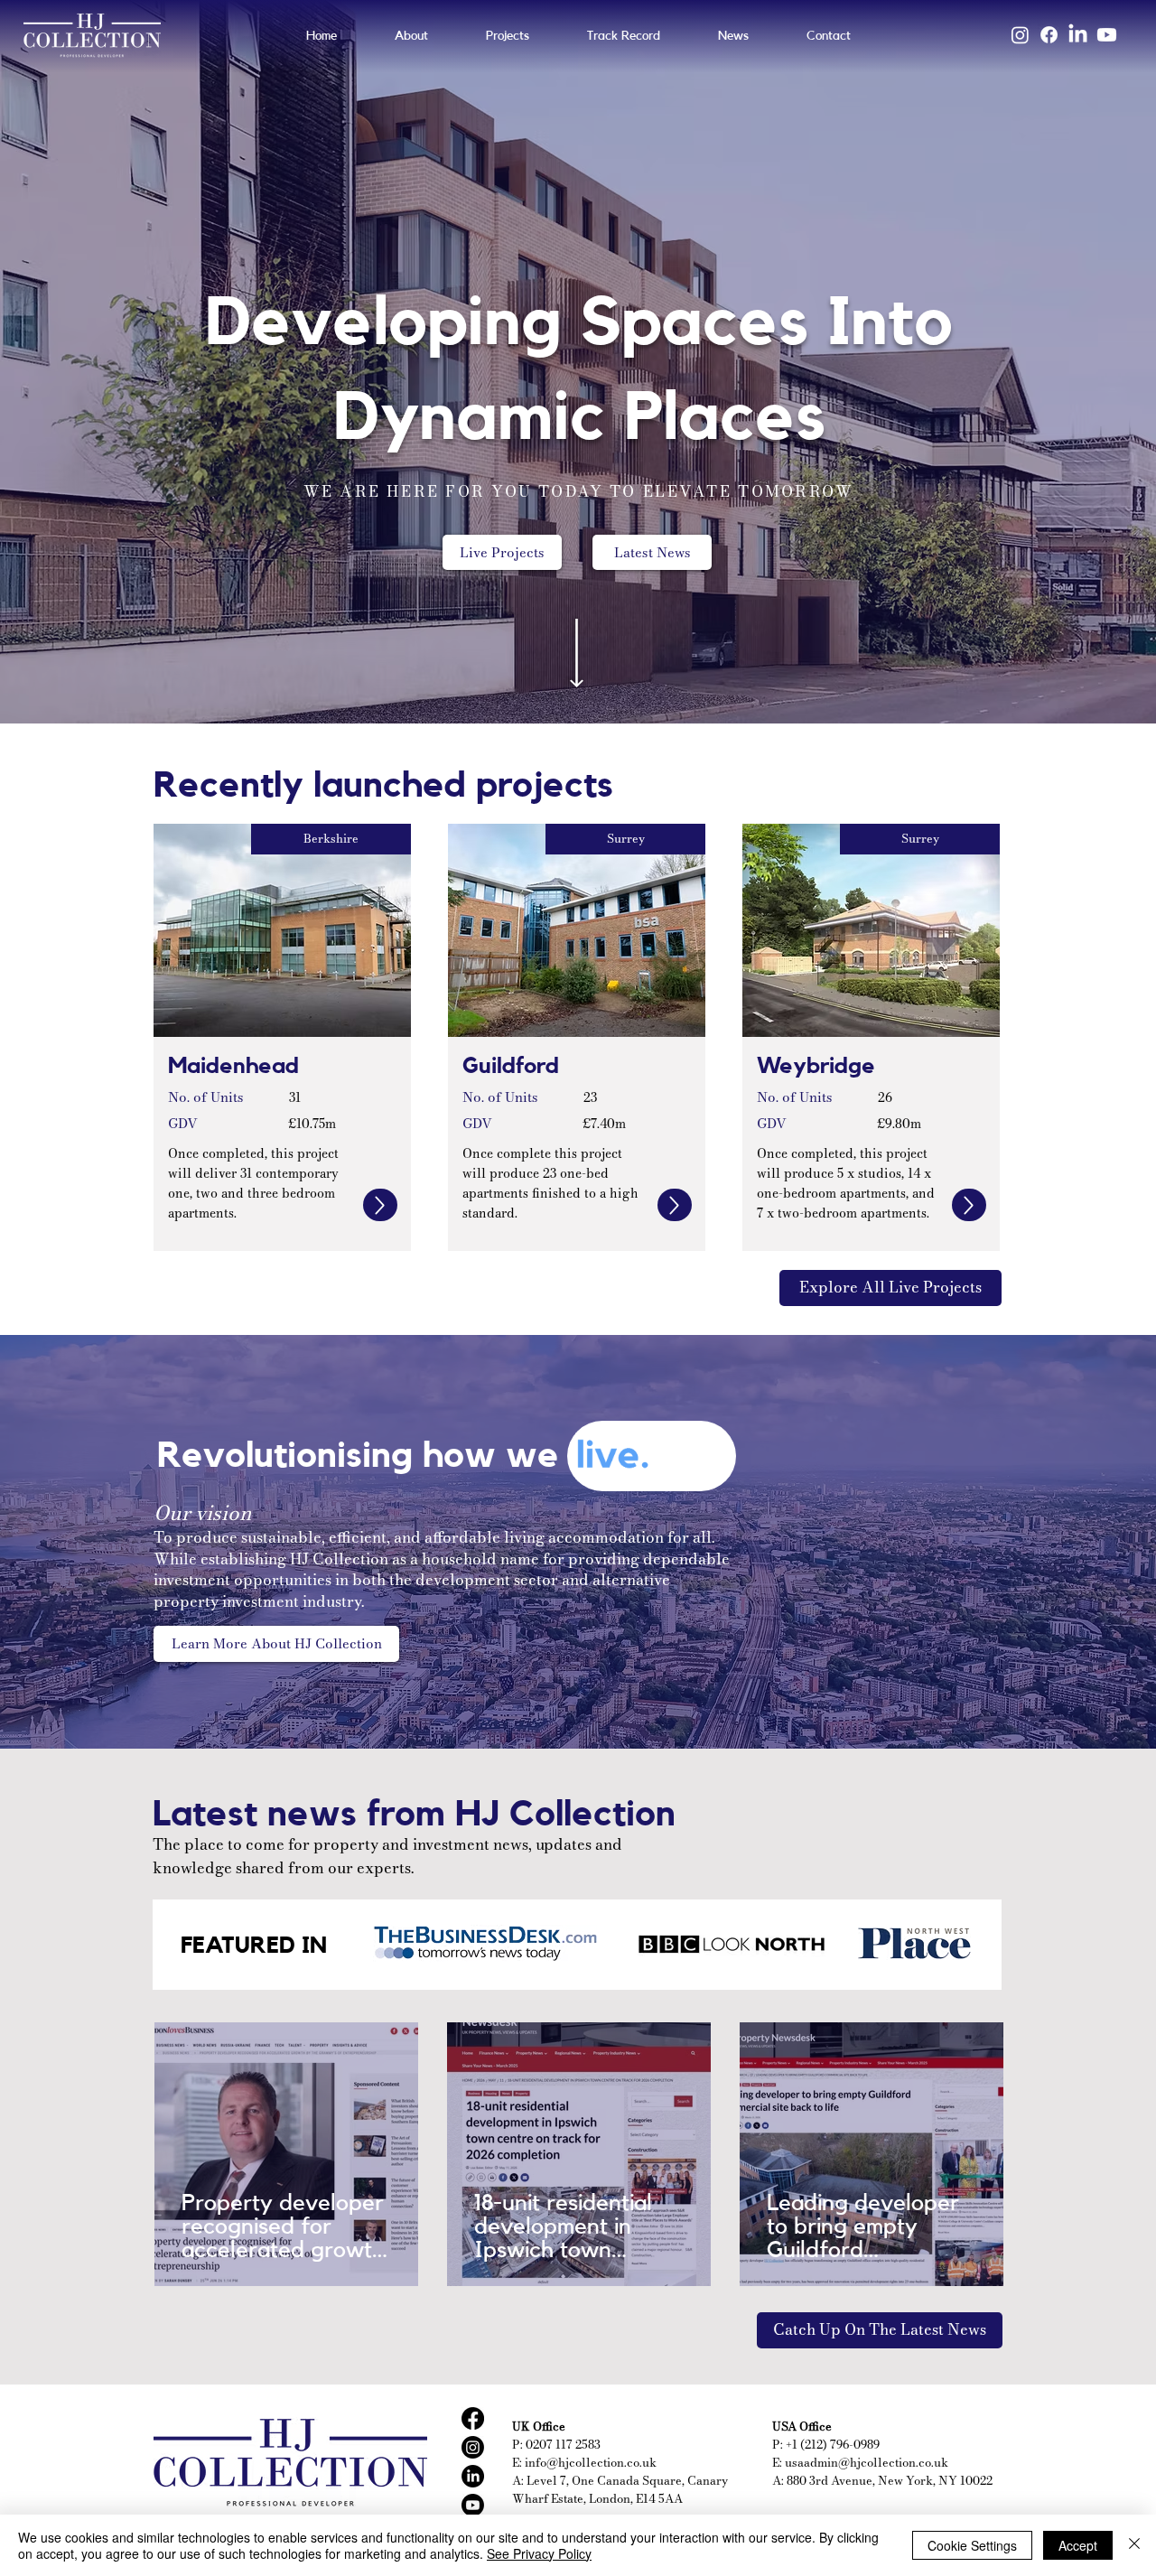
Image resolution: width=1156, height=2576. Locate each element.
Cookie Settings (972, 2545)
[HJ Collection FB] (473, 2418)
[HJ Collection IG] (473, 2447)
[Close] (1134, 2545)
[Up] (380, 1205)
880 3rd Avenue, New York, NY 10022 (890, 2480)
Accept (1078, 2545)
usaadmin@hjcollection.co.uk (867, 2462)
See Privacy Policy (539, 2553)
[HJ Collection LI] (473, 2476)
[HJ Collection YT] (473, 2505)
